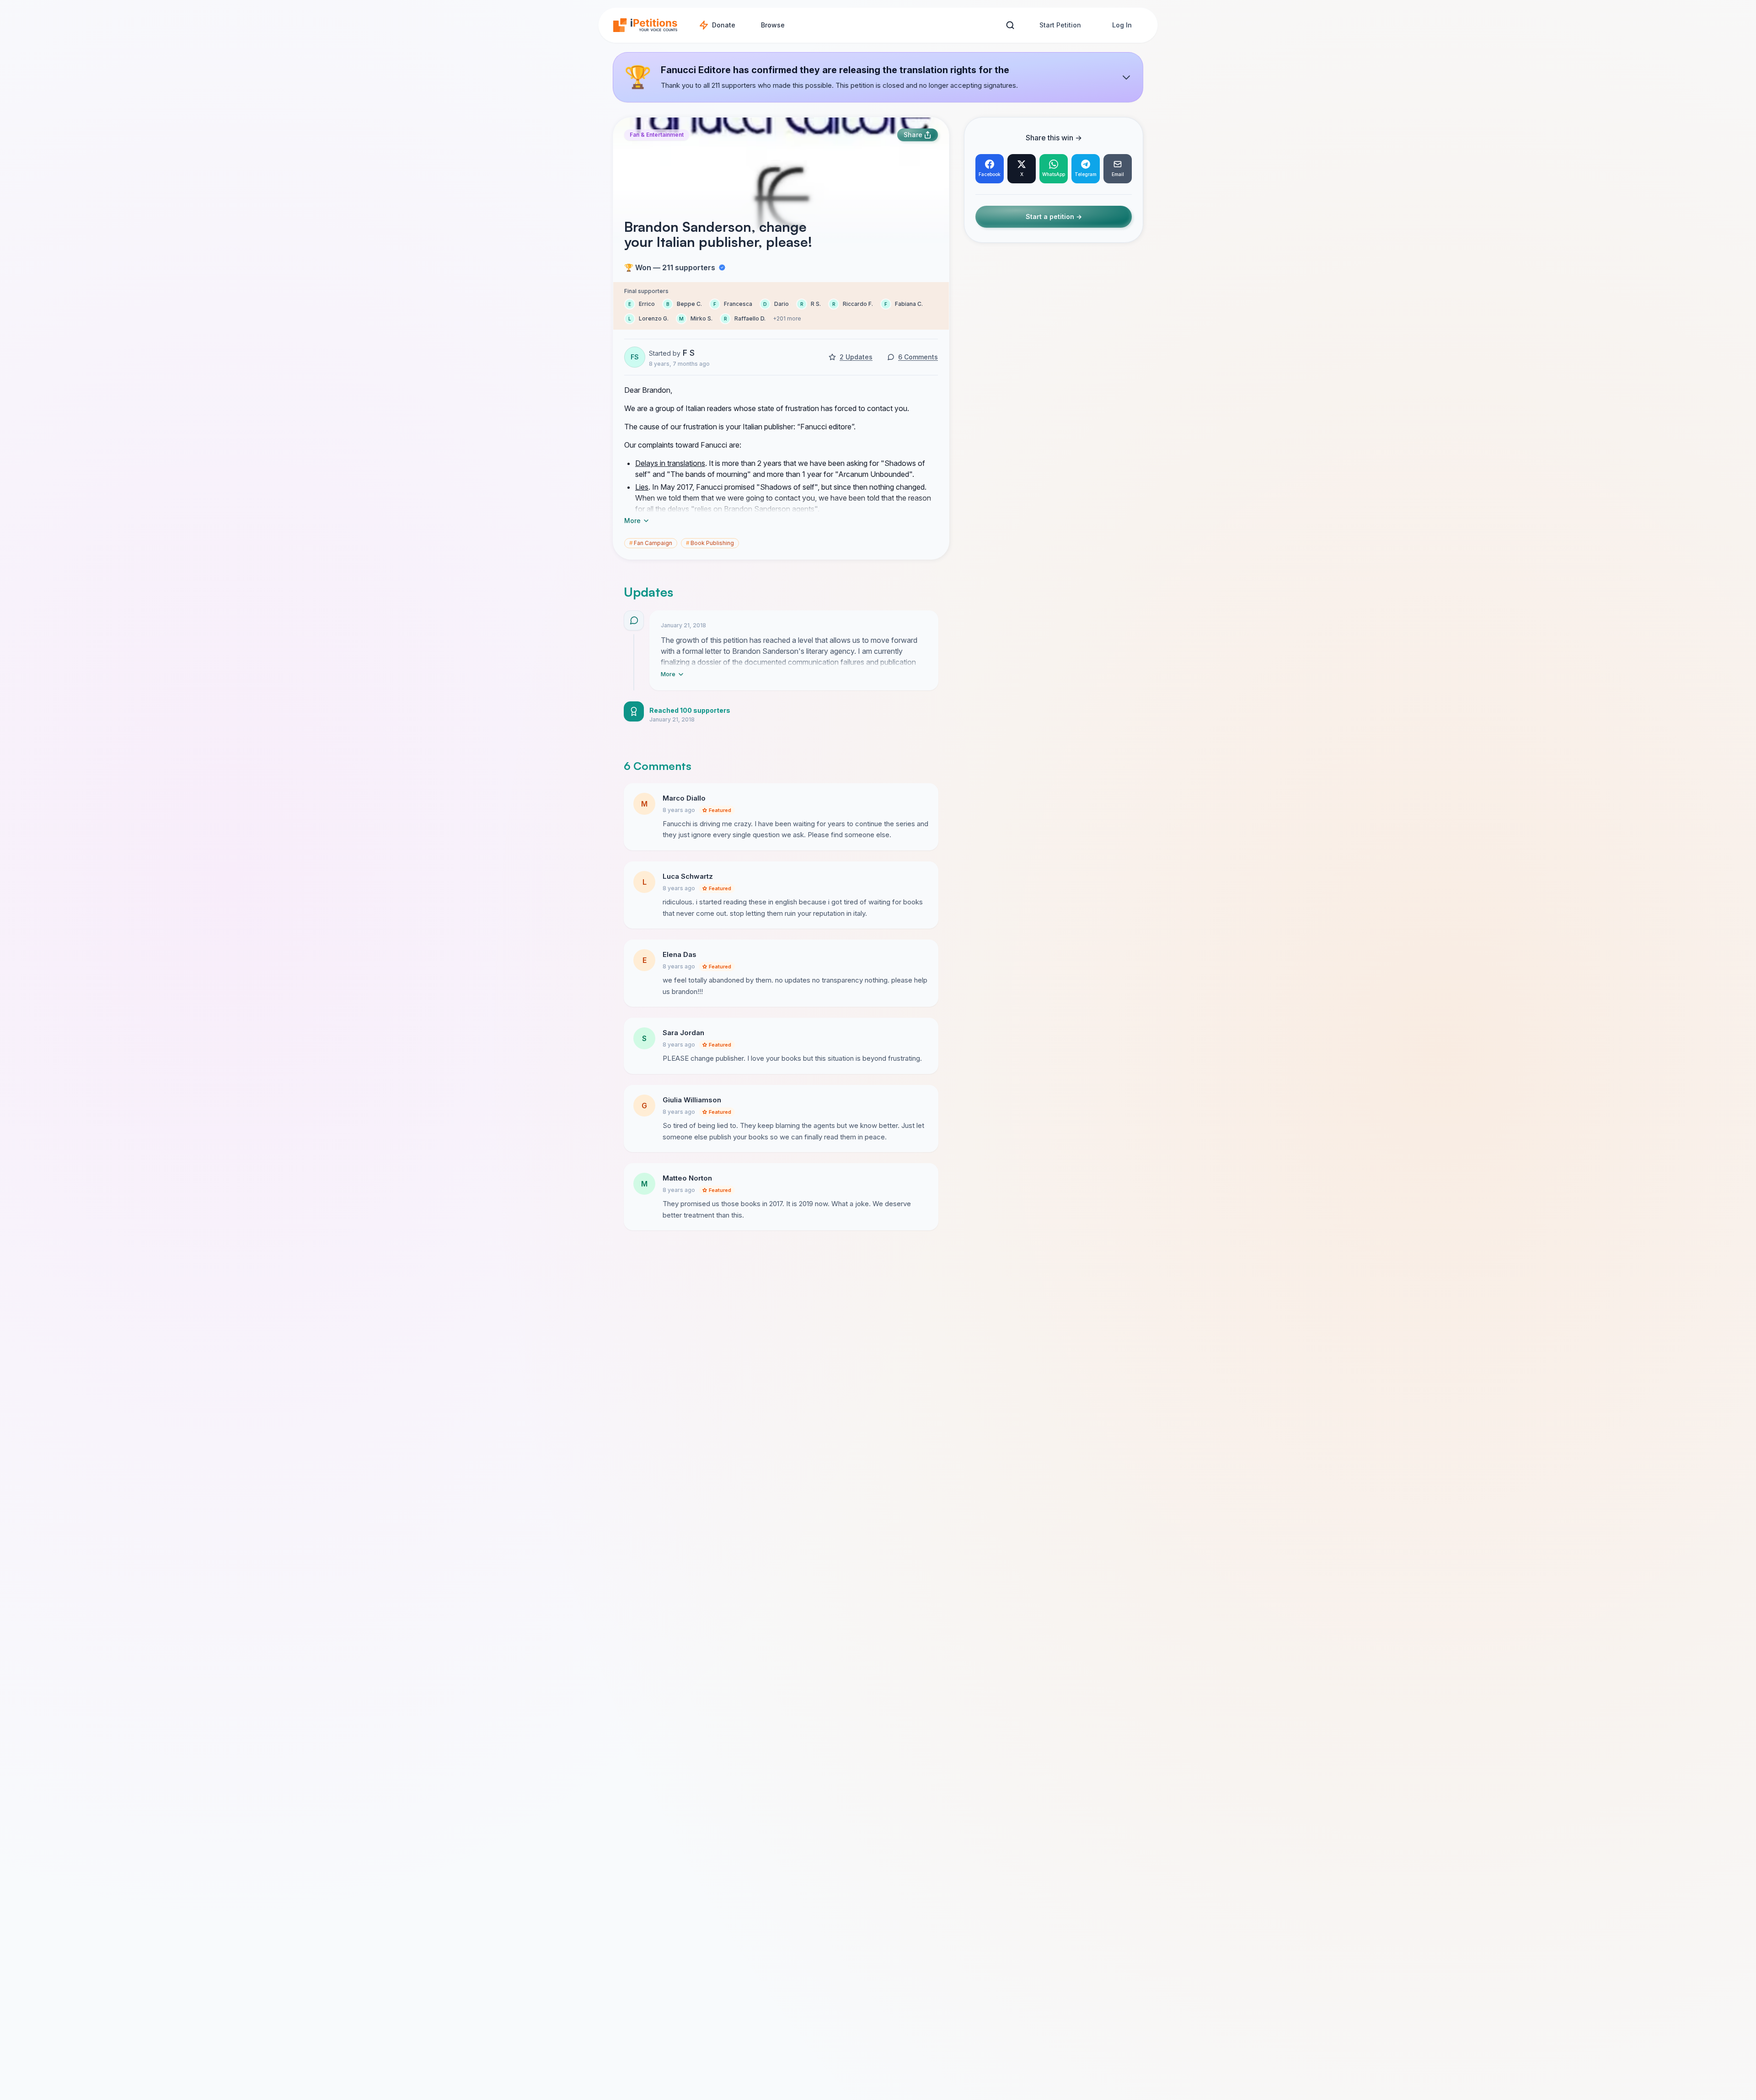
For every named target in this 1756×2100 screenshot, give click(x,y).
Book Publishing (710, 543)
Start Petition (1060, 25)
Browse (773, 25)
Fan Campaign (651, 543)
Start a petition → (1054, 217)
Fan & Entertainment (657, 135)
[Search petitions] (1010, 25)
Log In (1122, 25)
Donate (724, 25)
